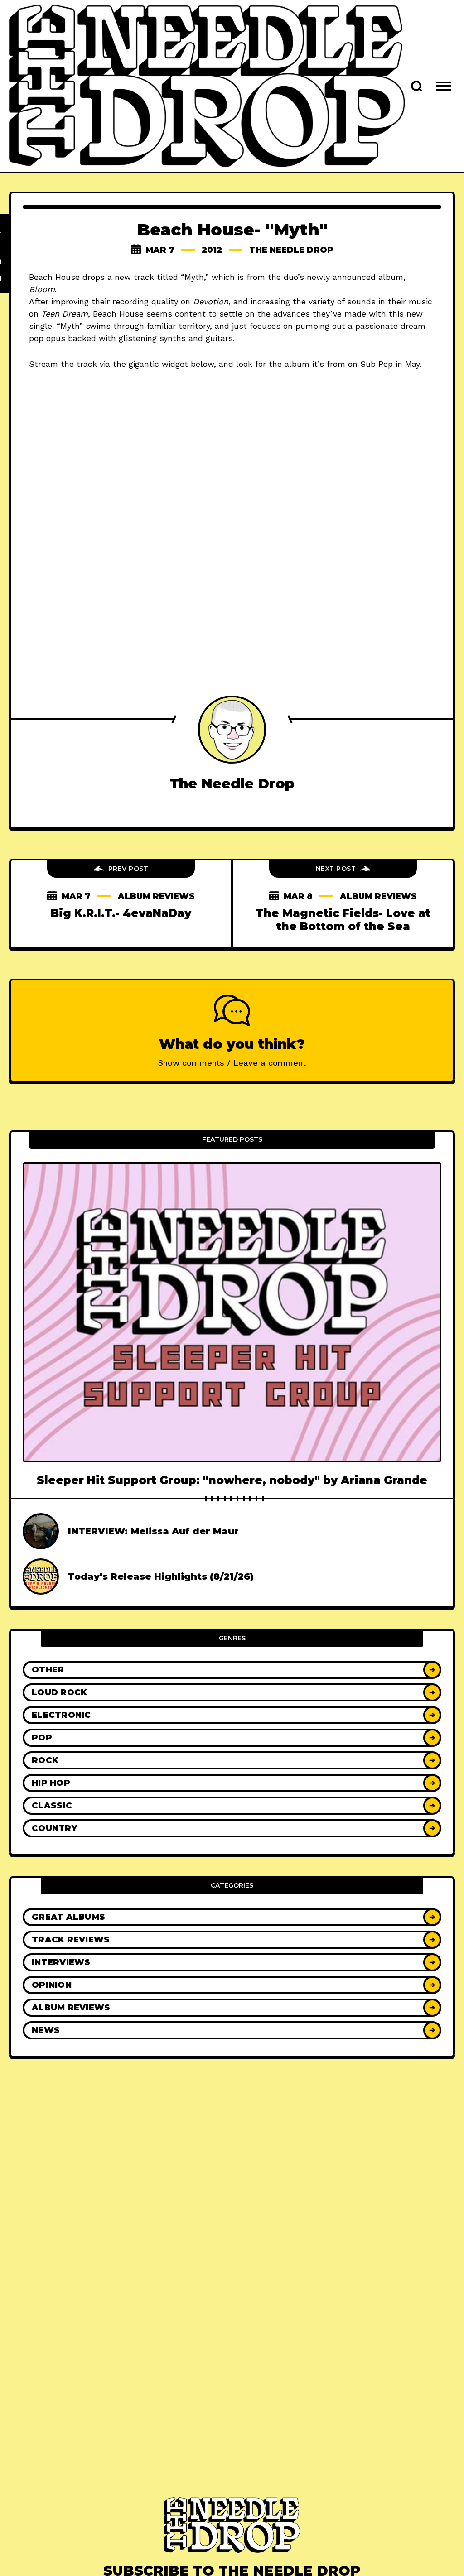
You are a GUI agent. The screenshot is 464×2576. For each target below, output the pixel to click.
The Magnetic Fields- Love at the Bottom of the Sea (343, 920)
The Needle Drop (291, 250)
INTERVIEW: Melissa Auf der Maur (153, 1531)
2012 (212, 250)
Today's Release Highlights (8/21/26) (161, 1576)
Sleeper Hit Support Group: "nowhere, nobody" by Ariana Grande (232, 1480)
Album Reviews (156, 896)
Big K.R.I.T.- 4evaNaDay (121, 913)
